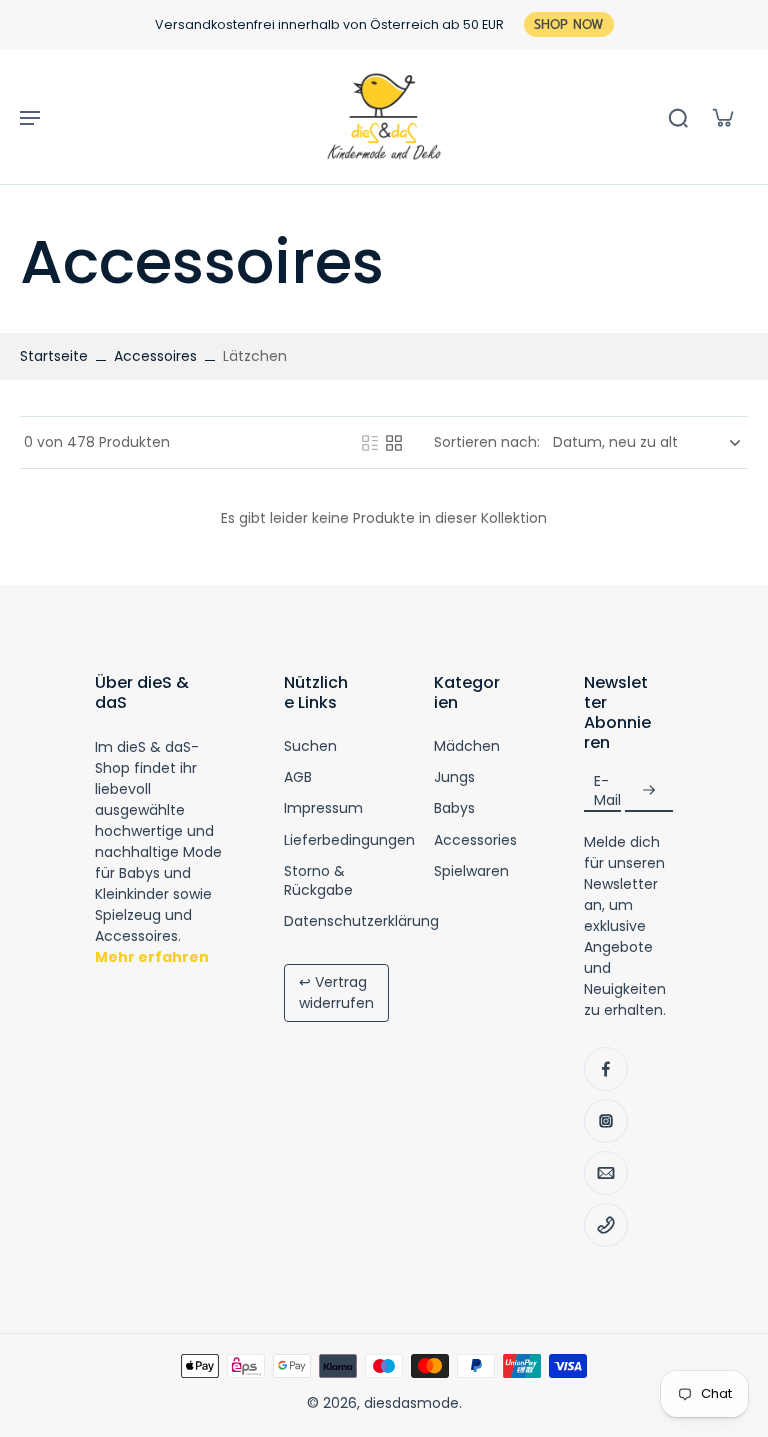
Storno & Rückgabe (318, 881)
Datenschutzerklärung (361, 921)
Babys (454, 808)
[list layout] (370, 443)
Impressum (323, 808)
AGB (298, 777)
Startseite (54, 356)
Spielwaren (471, 871)
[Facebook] (606, 1069)
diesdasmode (411, 1403)
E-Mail (607, 790)
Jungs (454, 777)
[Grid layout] (394, 443)
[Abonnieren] (649, 790)
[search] (678, 117)
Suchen (310, 746)
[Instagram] (606, 1121)
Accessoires (155, 356)
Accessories (475, 840)
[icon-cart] (722, 117)
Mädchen (467, 746)
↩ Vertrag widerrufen (336, 992)
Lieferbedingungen (349, 840)
